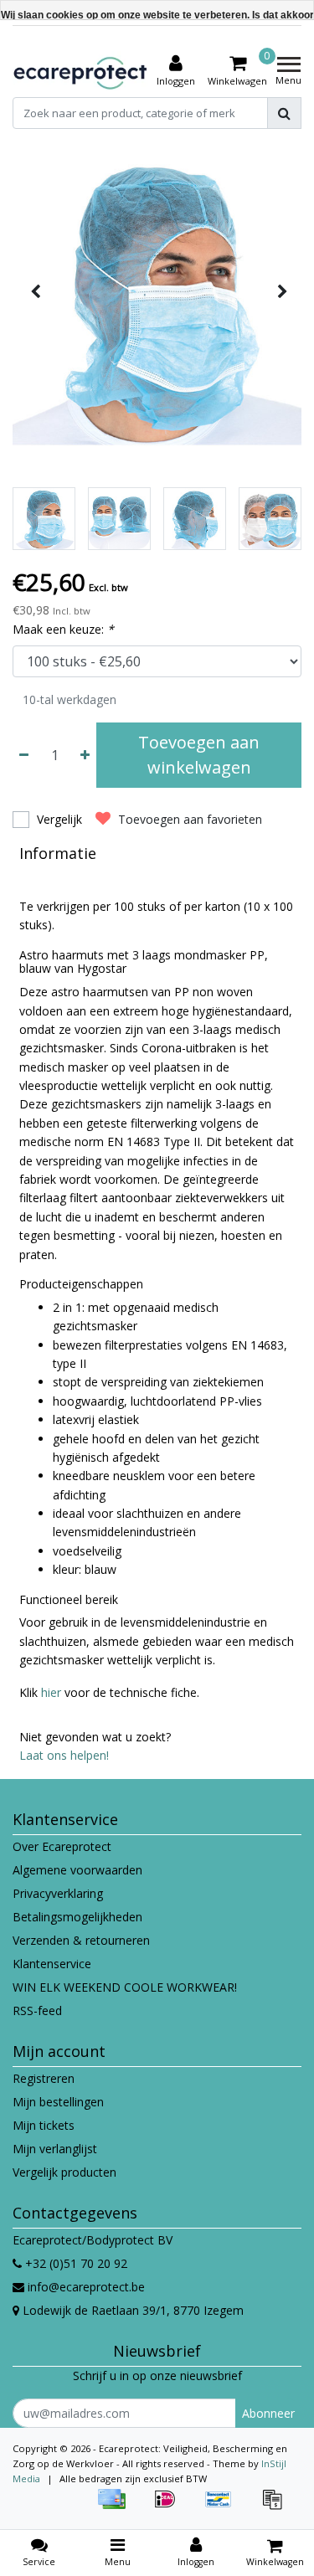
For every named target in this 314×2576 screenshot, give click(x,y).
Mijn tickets (44, 2125)
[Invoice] (276, 2507)
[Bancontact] (224, 2507)
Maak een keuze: (63, 629)
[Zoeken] (284, 113)
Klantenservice (52, 1964)
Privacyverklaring (58, 1893)
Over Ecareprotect (62, 1846)
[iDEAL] (171, 2507)
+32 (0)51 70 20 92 (75, 2263)
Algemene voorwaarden (77, 1870)
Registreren (44, 2078)
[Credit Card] (117, 2507)
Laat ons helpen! (64, 1755)
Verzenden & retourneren (81, 1940)
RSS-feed (37, 2010)
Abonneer (268, 2413)
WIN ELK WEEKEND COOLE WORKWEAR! (125, 1987)
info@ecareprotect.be (86, 2287)
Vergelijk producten (64, 2172)
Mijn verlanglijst (55, 2149)
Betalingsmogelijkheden (77, 1917)
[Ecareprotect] (82, 71)
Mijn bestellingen (58, 2102)
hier (53, 1692)
